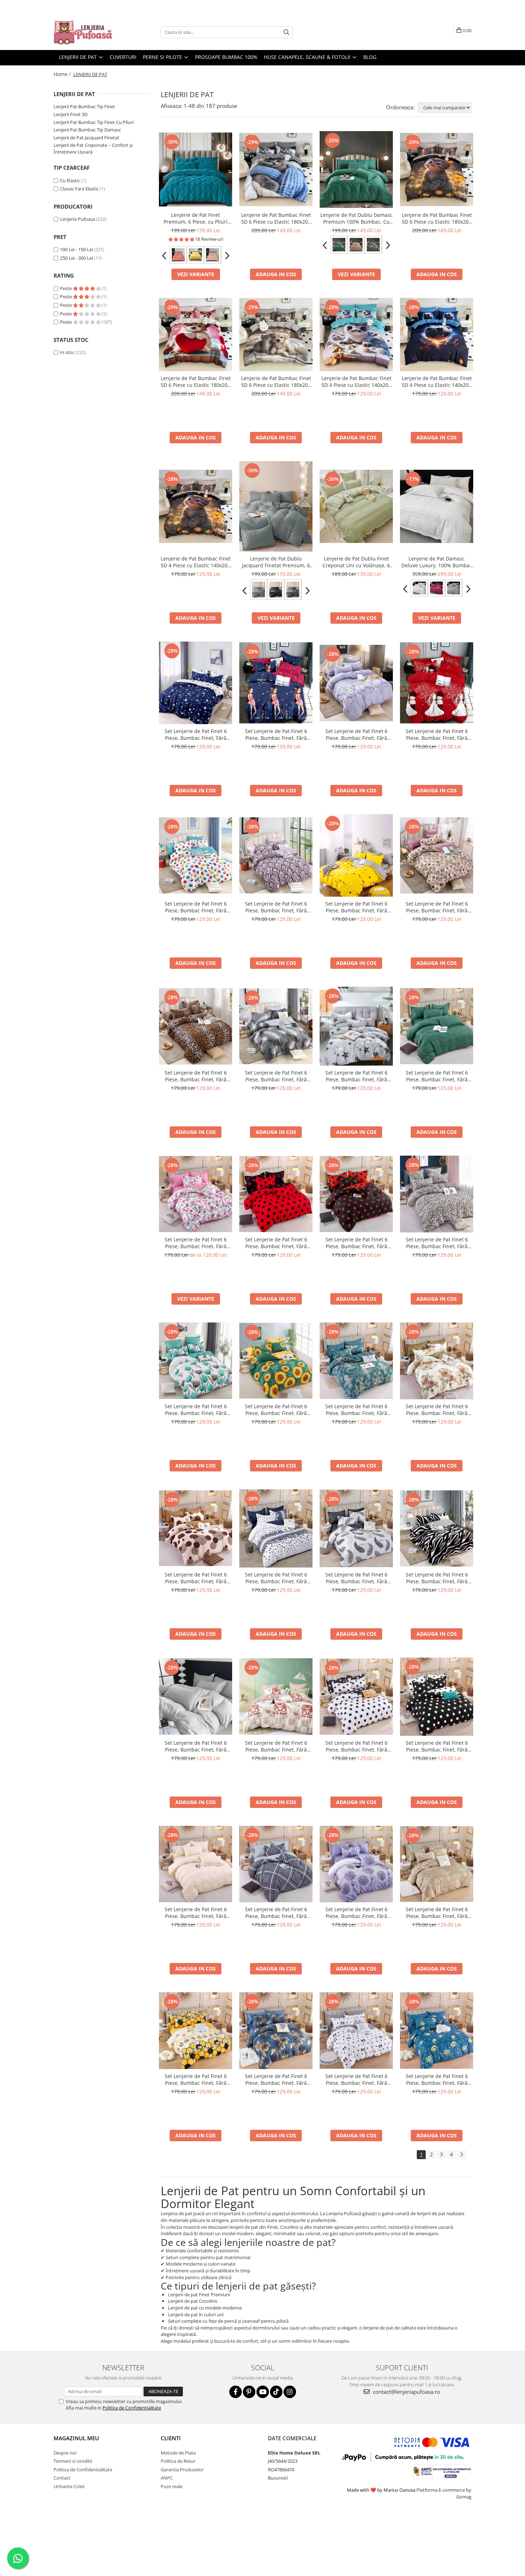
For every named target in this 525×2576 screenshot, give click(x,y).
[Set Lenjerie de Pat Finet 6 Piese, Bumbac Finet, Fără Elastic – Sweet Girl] (276, 683)
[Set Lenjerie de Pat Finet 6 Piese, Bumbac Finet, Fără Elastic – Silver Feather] (276, 1026)
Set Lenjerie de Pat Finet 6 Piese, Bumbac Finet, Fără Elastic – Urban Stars (356, 1076)
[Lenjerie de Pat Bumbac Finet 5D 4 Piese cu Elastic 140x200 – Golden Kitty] (196, 506)
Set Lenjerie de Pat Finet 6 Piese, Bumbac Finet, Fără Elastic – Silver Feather (276, 1076)
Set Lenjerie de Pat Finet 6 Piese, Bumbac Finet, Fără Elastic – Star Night (196, 734)
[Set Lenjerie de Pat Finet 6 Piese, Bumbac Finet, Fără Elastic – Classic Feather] (356, 1528)
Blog (370, 57)
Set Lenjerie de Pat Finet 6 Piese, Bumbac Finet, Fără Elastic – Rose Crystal (276, 907)
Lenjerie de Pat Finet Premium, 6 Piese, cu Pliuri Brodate (196, 218)
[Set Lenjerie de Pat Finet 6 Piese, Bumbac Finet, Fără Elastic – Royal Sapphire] (356, 1361)
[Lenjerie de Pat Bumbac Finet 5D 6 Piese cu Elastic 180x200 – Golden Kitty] (437, 170)
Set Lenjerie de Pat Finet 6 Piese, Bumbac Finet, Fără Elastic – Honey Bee (196, 2079)
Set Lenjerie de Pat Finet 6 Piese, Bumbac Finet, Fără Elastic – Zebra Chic (437, 1578)
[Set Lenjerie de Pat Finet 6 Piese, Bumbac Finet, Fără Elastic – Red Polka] (276, 1194)
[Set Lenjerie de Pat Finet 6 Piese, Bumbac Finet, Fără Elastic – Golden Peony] (437, 1361)
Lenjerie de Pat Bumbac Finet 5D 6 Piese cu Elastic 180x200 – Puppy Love (196, 382)
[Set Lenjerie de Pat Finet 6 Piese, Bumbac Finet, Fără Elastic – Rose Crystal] (276, 855)
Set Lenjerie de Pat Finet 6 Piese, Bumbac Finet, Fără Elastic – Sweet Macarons (196, 907)
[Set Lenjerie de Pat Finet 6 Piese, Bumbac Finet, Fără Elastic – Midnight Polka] (437, 1697)
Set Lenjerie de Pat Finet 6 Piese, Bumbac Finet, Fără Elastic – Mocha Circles (196, 1578)
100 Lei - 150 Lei (76, 249)
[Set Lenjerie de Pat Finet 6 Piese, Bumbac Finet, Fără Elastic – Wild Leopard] (196, 1026)
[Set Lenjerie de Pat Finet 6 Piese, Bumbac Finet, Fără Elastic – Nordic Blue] (276, 1529)
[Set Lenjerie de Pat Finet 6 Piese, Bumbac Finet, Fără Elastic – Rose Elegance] (437, 856)
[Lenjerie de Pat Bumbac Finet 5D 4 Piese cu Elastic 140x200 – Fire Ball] (437, 335)
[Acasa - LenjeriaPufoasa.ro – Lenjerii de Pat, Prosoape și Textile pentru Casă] (89, 32)
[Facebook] (236, 2392)
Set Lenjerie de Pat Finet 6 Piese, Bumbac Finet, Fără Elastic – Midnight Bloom (276, 2079)
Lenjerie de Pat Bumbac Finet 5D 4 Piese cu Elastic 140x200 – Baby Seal (356, 382)
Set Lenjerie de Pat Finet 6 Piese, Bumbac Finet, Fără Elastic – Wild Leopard (196, 1076)
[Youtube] (263, 2392)
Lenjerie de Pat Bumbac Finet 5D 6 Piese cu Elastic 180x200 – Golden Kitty (437, 218)
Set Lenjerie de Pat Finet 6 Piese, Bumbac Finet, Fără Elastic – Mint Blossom (196, 1410)
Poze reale (172, 2486)
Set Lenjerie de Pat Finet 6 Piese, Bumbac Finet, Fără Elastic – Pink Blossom (196, 1243)
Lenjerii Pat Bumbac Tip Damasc (87, 130)
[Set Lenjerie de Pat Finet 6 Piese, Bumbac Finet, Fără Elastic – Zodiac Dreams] (437, 2031)
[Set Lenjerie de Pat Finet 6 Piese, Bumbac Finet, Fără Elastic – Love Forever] (437, 683)
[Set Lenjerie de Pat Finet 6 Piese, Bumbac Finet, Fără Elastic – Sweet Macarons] (196, 855)
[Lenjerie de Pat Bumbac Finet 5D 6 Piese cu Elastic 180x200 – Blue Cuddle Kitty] (276, 170)
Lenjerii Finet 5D (71, 114)
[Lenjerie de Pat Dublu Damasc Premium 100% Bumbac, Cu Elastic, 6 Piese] (356, 170)
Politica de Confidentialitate (132, 2408)
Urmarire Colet (69, 2486)
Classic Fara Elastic (79, 189)
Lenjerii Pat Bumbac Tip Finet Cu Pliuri (94, 122)
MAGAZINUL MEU (76, 2438)
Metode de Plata (178, 2453)
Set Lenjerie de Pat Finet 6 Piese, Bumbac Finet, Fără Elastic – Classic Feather (356, 1578)
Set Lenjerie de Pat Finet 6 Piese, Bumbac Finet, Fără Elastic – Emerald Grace (437, 1076)
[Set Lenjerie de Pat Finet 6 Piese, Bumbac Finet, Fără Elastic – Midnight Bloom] (276, 2031)
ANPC (167, 2478)
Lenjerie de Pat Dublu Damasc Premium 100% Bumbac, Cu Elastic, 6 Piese (356, 218)
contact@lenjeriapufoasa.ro (406, 2392)
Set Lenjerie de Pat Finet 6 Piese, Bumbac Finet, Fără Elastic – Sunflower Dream (276, 1410)
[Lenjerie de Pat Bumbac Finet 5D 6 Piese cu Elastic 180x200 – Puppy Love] (196, 335)
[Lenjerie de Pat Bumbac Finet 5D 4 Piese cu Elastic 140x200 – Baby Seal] (356, 335)
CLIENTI (171, 2438)
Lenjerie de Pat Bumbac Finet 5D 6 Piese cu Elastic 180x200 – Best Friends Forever (276, 382)
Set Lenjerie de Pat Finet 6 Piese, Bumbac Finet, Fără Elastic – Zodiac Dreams (437, 2079)
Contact (62, 2478)
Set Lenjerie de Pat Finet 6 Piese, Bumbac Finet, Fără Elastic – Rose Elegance (437, 907)
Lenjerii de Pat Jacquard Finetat (86, 138)
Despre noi (65, 2453)
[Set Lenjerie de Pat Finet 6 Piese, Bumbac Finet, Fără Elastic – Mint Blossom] (196, 1361)
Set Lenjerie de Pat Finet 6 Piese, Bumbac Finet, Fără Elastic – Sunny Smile (356, 907)
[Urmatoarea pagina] (461, 2155)
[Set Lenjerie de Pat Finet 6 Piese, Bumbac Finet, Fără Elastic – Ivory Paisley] (196, 1864)
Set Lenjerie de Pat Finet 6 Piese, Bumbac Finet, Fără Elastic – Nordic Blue (276, 1578)
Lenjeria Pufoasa (77, 219)
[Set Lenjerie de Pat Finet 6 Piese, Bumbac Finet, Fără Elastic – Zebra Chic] (437, 1529)
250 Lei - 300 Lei (76, 258)
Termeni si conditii (73, 2461)
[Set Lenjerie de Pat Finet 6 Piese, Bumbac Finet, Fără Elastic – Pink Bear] (276, 1697)
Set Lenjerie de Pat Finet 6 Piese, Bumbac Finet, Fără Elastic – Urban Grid (276, 1913)
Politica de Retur (178, 2461)
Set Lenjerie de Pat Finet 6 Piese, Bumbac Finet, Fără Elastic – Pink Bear (276, 1746)
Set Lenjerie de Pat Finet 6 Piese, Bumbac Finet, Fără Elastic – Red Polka (276, 1243)
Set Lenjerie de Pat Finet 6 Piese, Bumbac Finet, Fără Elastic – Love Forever (437, 734)
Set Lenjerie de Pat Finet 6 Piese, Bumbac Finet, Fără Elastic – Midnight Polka (437, 1746)
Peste (66, 288)
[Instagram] (290, 2392)
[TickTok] (276, 2392)
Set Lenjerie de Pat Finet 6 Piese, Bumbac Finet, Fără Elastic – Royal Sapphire (356, 1410)
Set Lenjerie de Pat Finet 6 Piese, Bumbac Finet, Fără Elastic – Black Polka (356, 1243)
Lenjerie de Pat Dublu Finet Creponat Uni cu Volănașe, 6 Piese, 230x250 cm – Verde (356, 562)
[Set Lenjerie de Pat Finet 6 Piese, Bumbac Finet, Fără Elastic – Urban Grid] (276, 1864)
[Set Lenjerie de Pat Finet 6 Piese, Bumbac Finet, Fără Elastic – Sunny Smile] (356, 855)
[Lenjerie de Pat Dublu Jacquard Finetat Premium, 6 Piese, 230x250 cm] (276, 506)
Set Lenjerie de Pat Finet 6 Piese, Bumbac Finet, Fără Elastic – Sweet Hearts (356, 2079)
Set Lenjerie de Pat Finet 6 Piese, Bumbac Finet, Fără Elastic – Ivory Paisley (196, 1913)
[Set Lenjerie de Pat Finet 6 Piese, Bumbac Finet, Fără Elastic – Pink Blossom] (196, 1194)
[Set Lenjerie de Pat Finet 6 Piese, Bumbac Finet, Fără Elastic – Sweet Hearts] (356, 2031)
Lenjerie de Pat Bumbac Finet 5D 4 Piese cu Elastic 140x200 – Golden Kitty (196, 562)
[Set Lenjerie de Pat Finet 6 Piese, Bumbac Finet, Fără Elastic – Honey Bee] (196, 2031)
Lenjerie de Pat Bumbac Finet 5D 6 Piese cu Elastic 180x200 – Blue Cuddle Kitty (276, 218)
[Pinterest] (249, 2392)
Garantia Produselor (182, 2470)
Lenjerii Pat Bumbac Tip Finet (84, 106)
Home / (63, 74)
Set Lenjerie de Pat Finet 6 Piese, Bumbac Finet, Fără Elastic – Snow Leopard (437, 1243)
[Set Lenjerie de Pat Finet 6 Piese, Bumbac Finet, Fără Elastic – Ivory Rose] (196, 1696)
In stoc (67, 352)
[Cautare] (286, 32)
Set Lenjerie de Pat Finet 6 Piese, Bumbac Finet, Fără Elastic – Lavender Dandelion (356, 1913)
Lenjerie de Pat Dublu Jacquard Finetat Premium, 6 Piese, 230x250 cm (276, 562)
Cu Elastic (70, 180)
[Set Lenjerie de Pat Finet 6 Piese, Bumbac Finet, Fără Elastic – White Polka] (356, 1696)
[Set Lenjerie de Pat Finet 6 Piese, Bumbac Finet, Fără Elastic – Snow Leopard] (437, 1194)
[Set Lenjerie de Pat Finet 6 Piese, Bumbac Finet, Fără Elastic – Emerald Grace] (437, 1026)
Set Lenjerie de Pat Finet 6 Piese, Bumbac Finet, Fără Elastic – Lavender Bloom (356, 734)
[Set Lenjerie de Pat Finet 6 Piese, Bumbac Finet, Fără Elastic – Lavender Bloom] (356, 683)
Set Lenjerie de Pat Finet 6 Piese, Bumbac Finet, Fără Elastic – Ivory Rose (196, 1746)
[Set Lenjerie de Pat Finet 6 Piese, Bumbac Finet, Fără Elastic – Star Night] (196, 683)
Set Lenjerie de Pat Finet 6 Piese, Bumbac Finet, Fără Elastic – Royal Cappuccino (437, 1913)
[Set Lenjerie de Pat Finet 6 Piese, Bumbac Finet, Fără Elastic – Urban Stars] (356, 1026)
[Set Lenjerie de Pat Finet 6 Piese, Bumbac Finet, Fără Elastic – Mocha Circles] (196, 1528)
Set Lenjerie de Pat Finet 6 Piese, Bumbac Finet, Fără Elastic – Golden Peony (437, 1410)
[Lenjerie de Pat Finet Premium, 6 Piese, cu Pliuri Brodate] (196, 170)
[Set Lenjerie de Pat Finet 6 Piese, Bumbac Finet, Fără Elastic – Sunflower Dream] (276, 1361)
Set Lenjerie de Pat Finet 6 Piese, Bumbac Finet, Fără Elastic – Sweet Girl (276, 734)
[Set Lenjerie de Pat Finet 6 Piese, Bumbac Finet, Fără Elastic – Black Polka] (356, 1194)
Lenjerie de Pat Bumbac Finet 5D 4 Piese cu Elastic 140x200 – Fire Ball (437, 382)
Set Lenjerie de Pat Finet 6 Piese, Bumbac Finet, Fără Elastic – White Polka (356, 1746)
